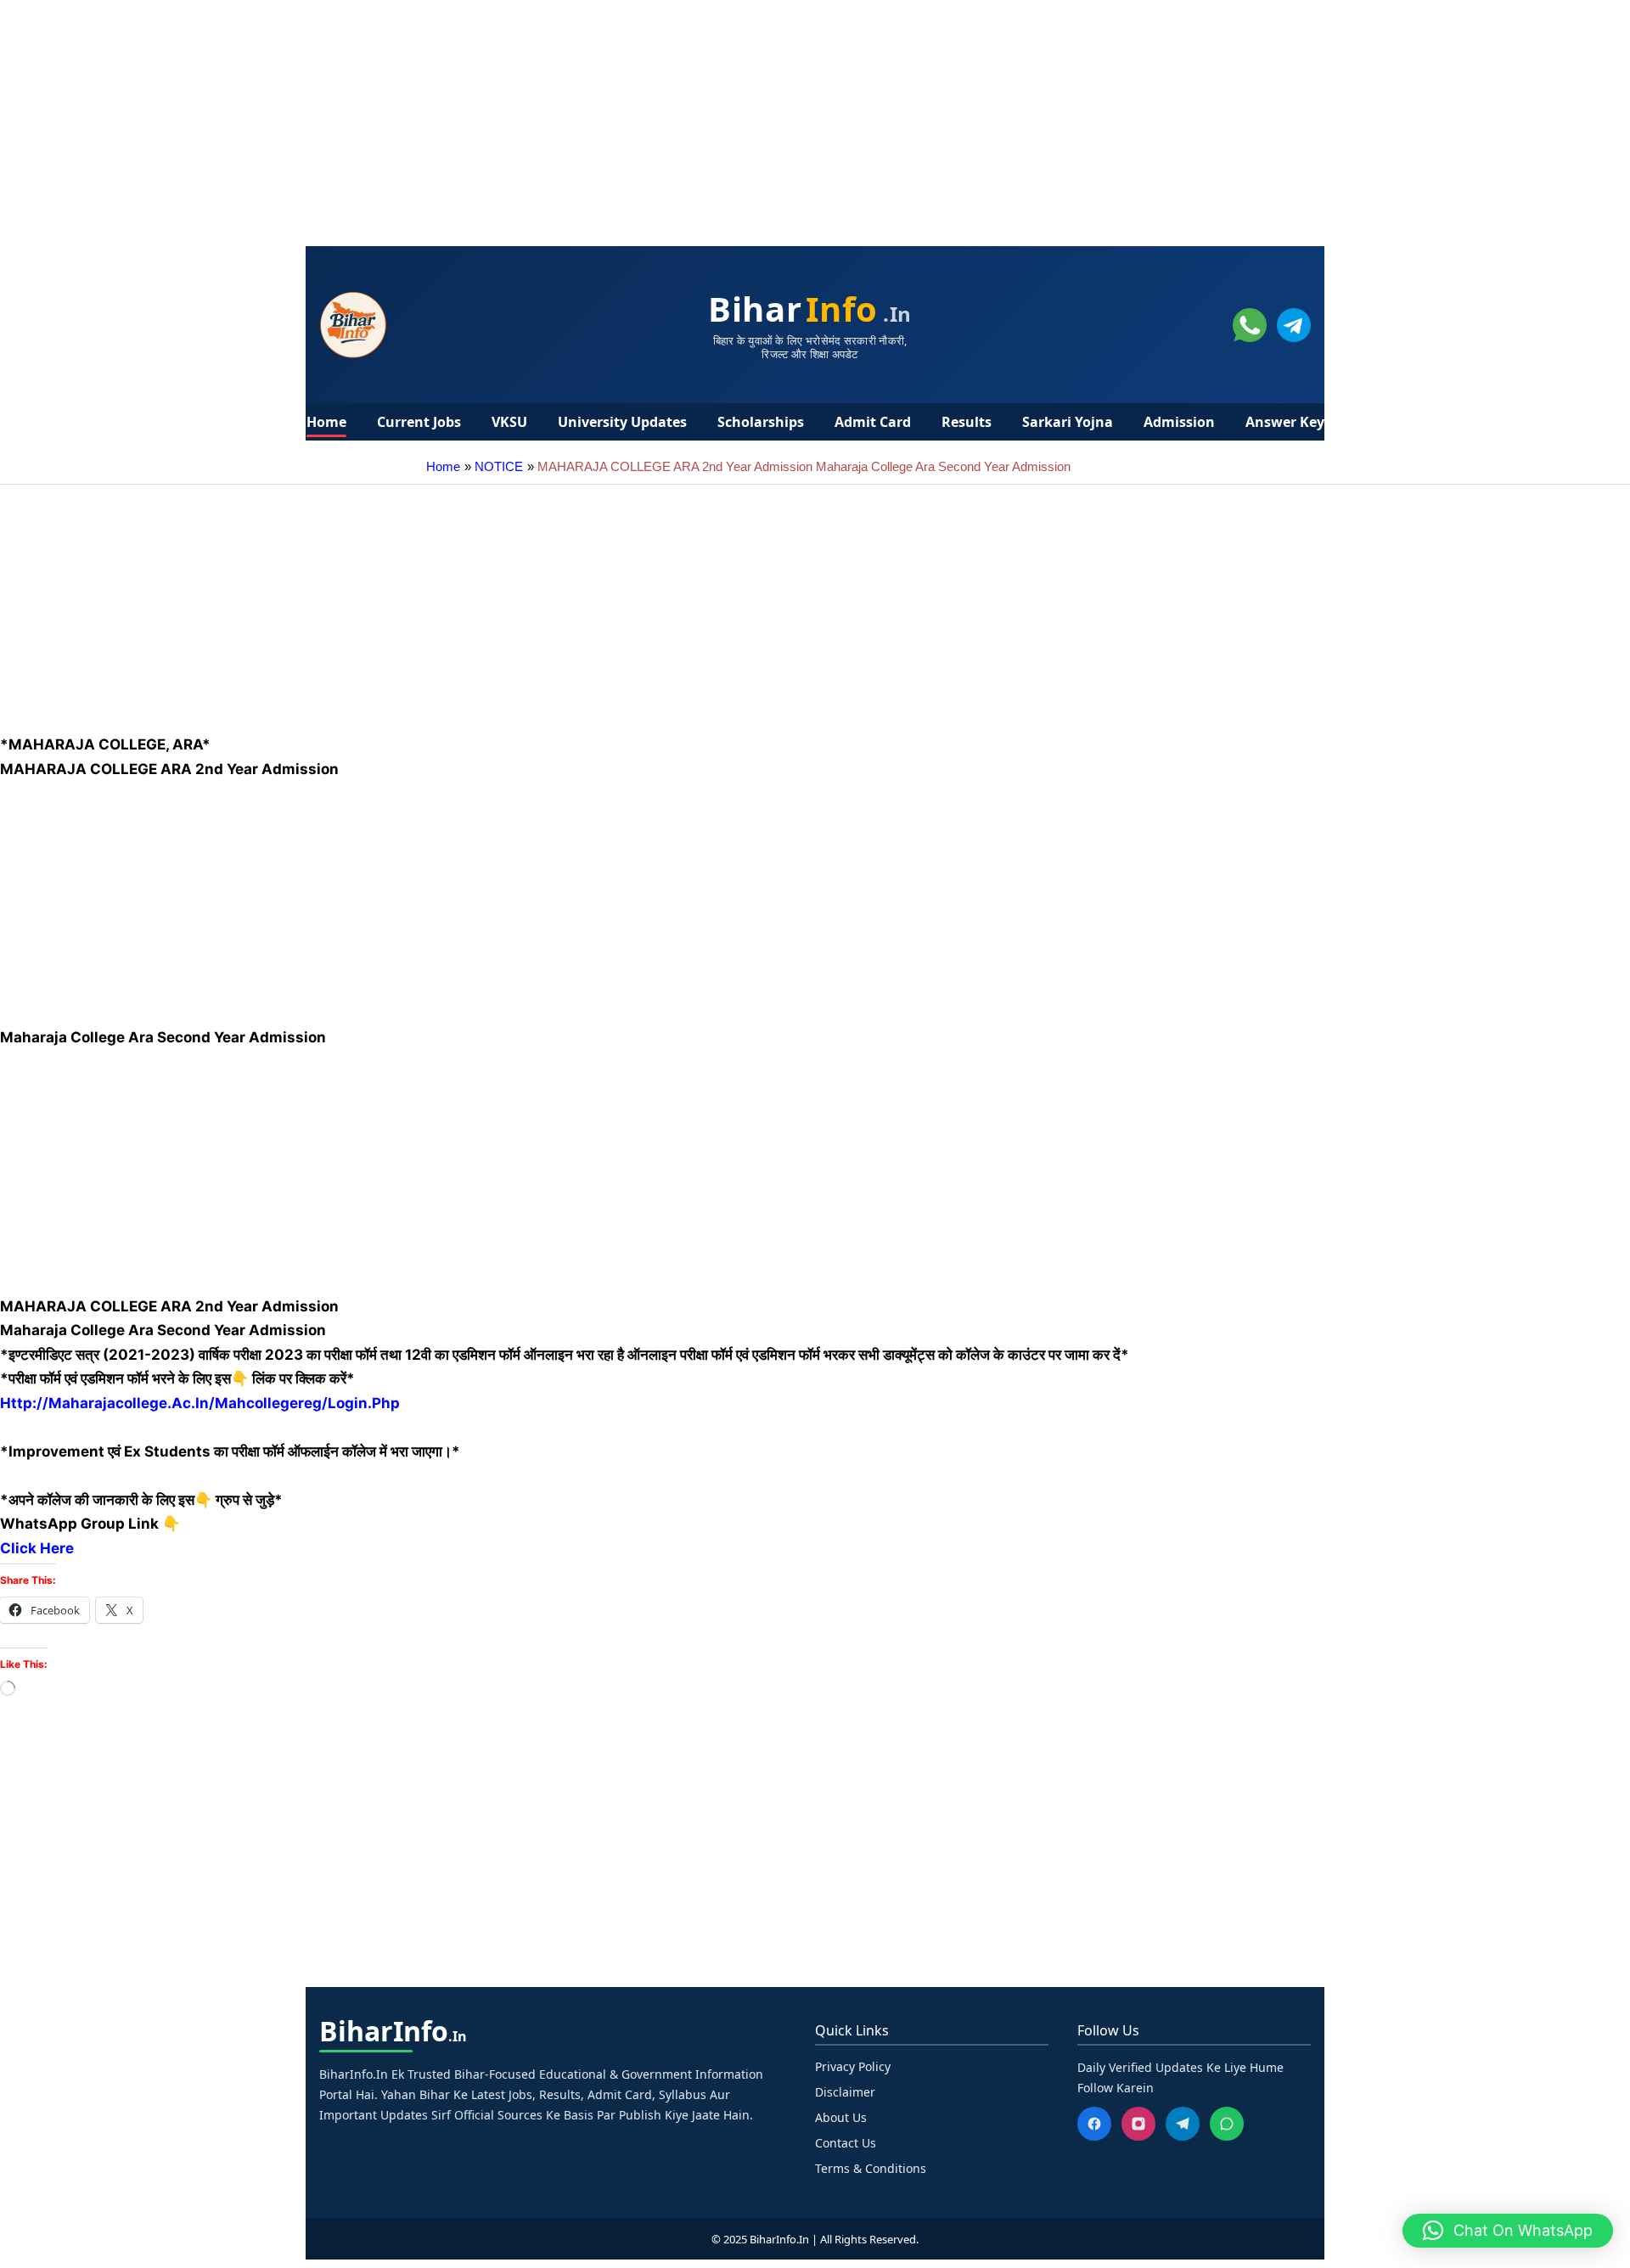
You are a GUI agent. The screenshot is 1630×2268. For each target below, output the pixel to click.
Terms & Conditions (871, 2168)
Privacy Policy (853, 2066)
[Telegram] (1183, 2124)
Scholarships (761, 422)
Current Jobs (419, 422)
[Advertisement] (509, 119)
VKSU (509, 422)
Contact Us (846, 2143)
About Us (841, 2117)
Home (326, 422)
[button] (1508, 2231)
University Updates (622, 422)
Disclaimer (845, 2092)
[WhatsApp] (1227, 2124)
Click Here (39, 1548)
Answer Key (1285, 422)
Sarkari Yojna (1068, 422)
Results (967, 422)
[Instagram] (1138, 2124)
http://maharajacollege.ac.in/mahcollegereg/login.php (200, 1403)
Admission (1179, 422)
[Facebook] (1094, 2124)
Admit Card (873, 422)
